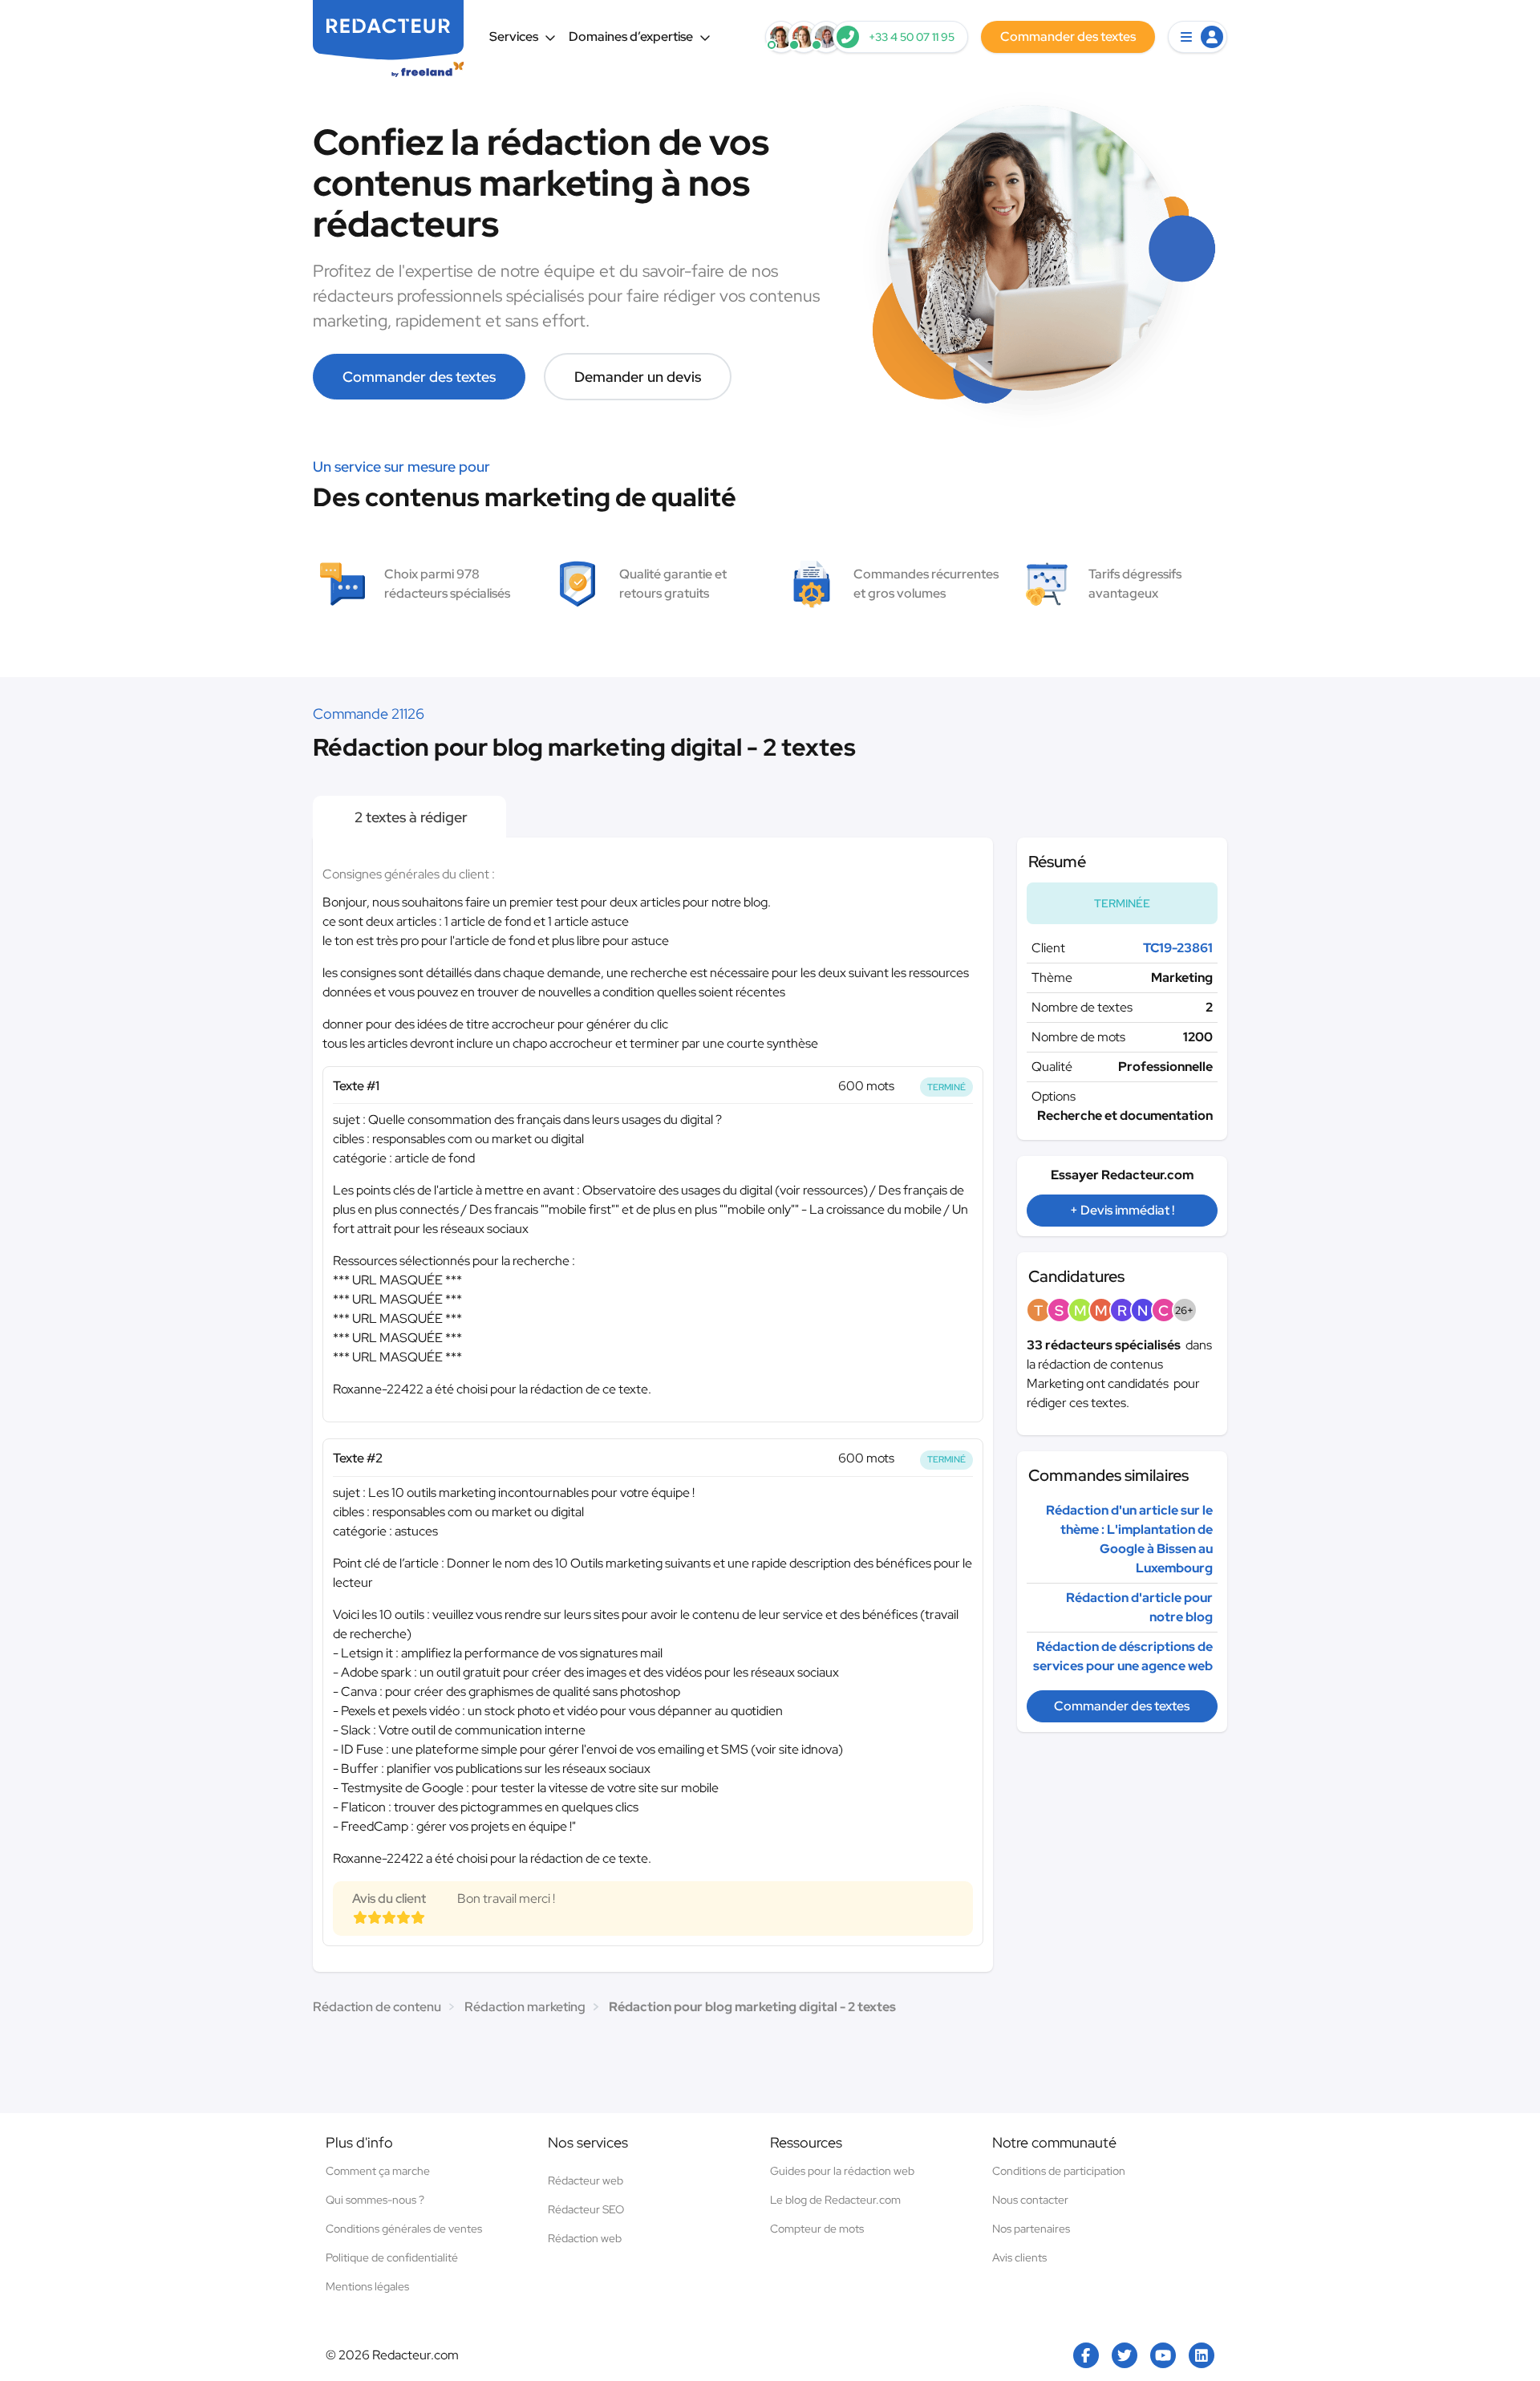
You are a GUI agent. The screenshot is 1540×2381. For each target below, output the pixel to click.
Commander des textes (419, 377)
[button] (1198, 37)
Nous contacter (1030, 2200)
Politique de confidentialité (392, 2257)
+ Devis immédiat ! (1122, 1210)
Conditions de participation (1059, 2171)
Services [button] (514, 37)
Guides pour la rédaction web (842, 2171)
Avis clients (1019, 2257)
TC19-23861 (1178, 948)
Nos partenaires (1031, 2229)
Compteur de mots (817, 2229)
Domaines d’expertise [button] (631, 37)
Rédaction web (585, 2238)
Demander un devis (638, 377)
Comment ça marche (378, 2171)
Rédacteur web (586, 2180)
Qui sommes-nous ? (375, 2200)
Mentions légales (367, 2286)
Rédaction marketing (525, 2007)
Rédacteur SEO (586, 2209)
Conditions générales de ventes (404, 2229)
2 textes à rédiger (409, 817)
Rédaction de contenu (377, 2007)
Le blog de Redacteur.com (835, 2200)
